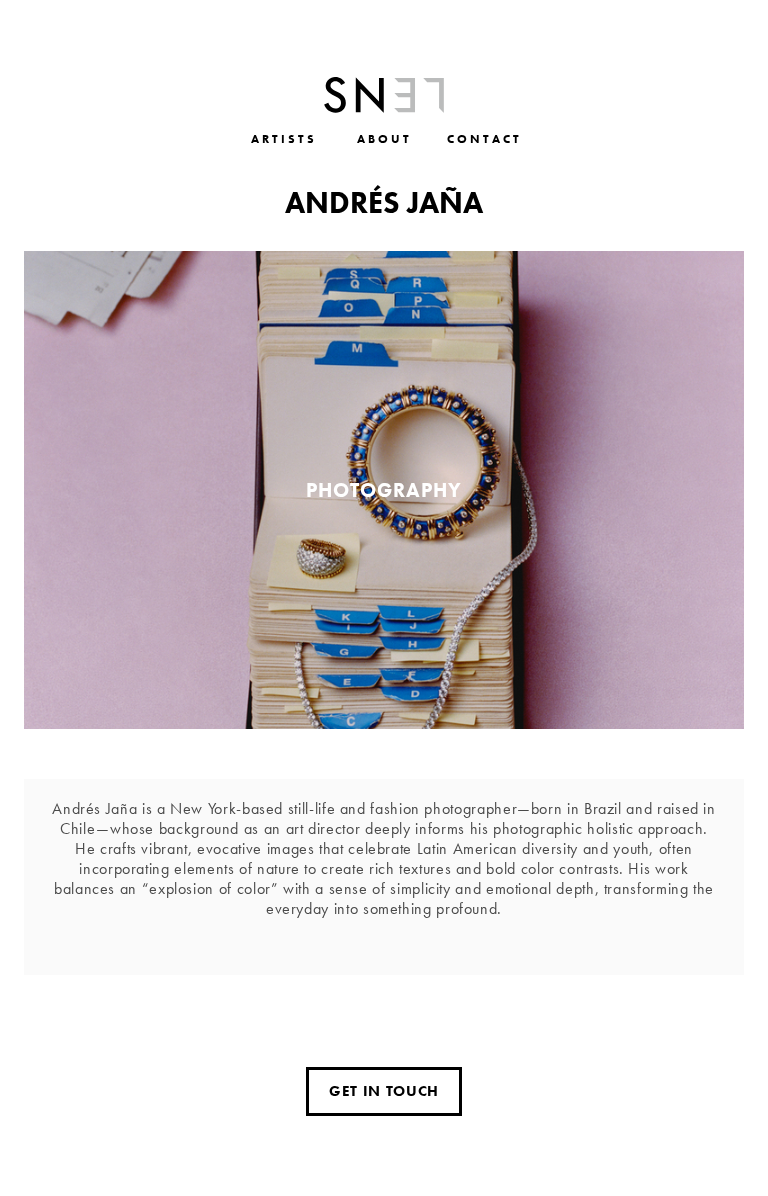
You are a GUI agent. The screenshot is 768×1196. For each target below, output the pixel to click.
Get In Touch (384, 1091)
